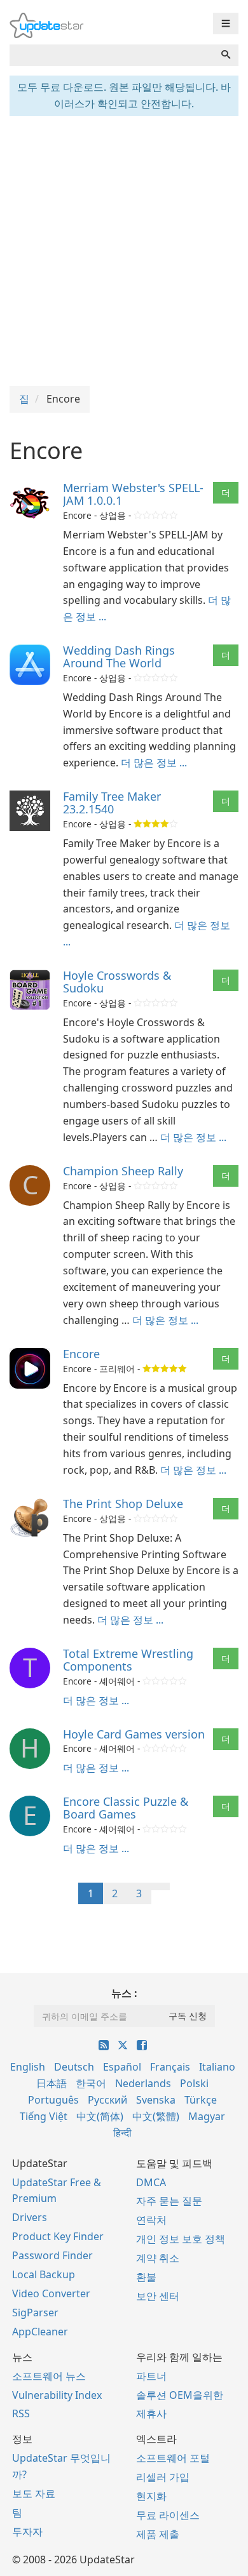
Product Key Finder (58, 2236)
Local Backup (44, 2274)
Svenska (156, 2100)
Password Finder (52, 2255)
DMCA (151, 2182)
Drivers (30, 2217)
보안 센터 (158, 2296)
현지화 (151, 2496)
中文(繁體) (156, 2116)
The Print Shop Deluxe (123, 1504)
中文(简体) (100, 2116)
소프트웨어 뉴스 (49, 2376)
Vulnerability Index (57, 2395)
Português (53, 2100)
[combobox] (112, 55)
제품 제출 (158, 2534)
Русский (107, 2100)
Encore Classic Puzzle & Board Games (126, 1808)
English (28, 2067)
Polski (194, 2083)
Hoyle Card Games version (134, 1734)
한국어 (91, 2083)
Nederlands (143, 2083)
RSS (21, 2413)
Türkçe (201, 2100)
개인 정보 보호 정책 (181, 2239)
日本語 (52, 2083)
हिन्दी (122, 2133)
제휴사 (151, 2413)
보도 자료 (34, 2493)
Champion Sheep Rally (123, 1171)
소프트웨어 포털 (173, 2458)
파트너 (151, 2376)
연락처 (151, 2220)
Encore (81, 1354)
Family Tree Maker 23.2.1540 (112, 803)
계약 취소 (158, 2258)
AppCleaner (40, 2332)
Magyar (207, 2116)
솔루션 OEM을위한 (180, 2395)
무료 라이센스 (168, 2515)
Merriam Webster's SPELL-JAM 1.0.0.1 (133, 494)
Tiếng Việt (44, 2116)
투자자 (27, 2532)
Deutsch (74, 2067)
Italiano (217, 2067)
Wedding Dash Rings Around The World (119, 657)
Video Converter (51, 2293)
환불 (146, 2277)
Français (170, 2067)
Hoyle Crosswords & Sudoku (117, 982)
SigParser (35, 2312)
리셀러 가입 (163, 2477)
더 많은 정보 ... (154, 763)
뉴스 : (124, 1993)
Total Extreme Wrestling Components (128, 1660)
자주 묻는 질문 (169, 2201)
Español (122, 2067)
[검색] (226, 55)
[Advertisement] (124, 250)
